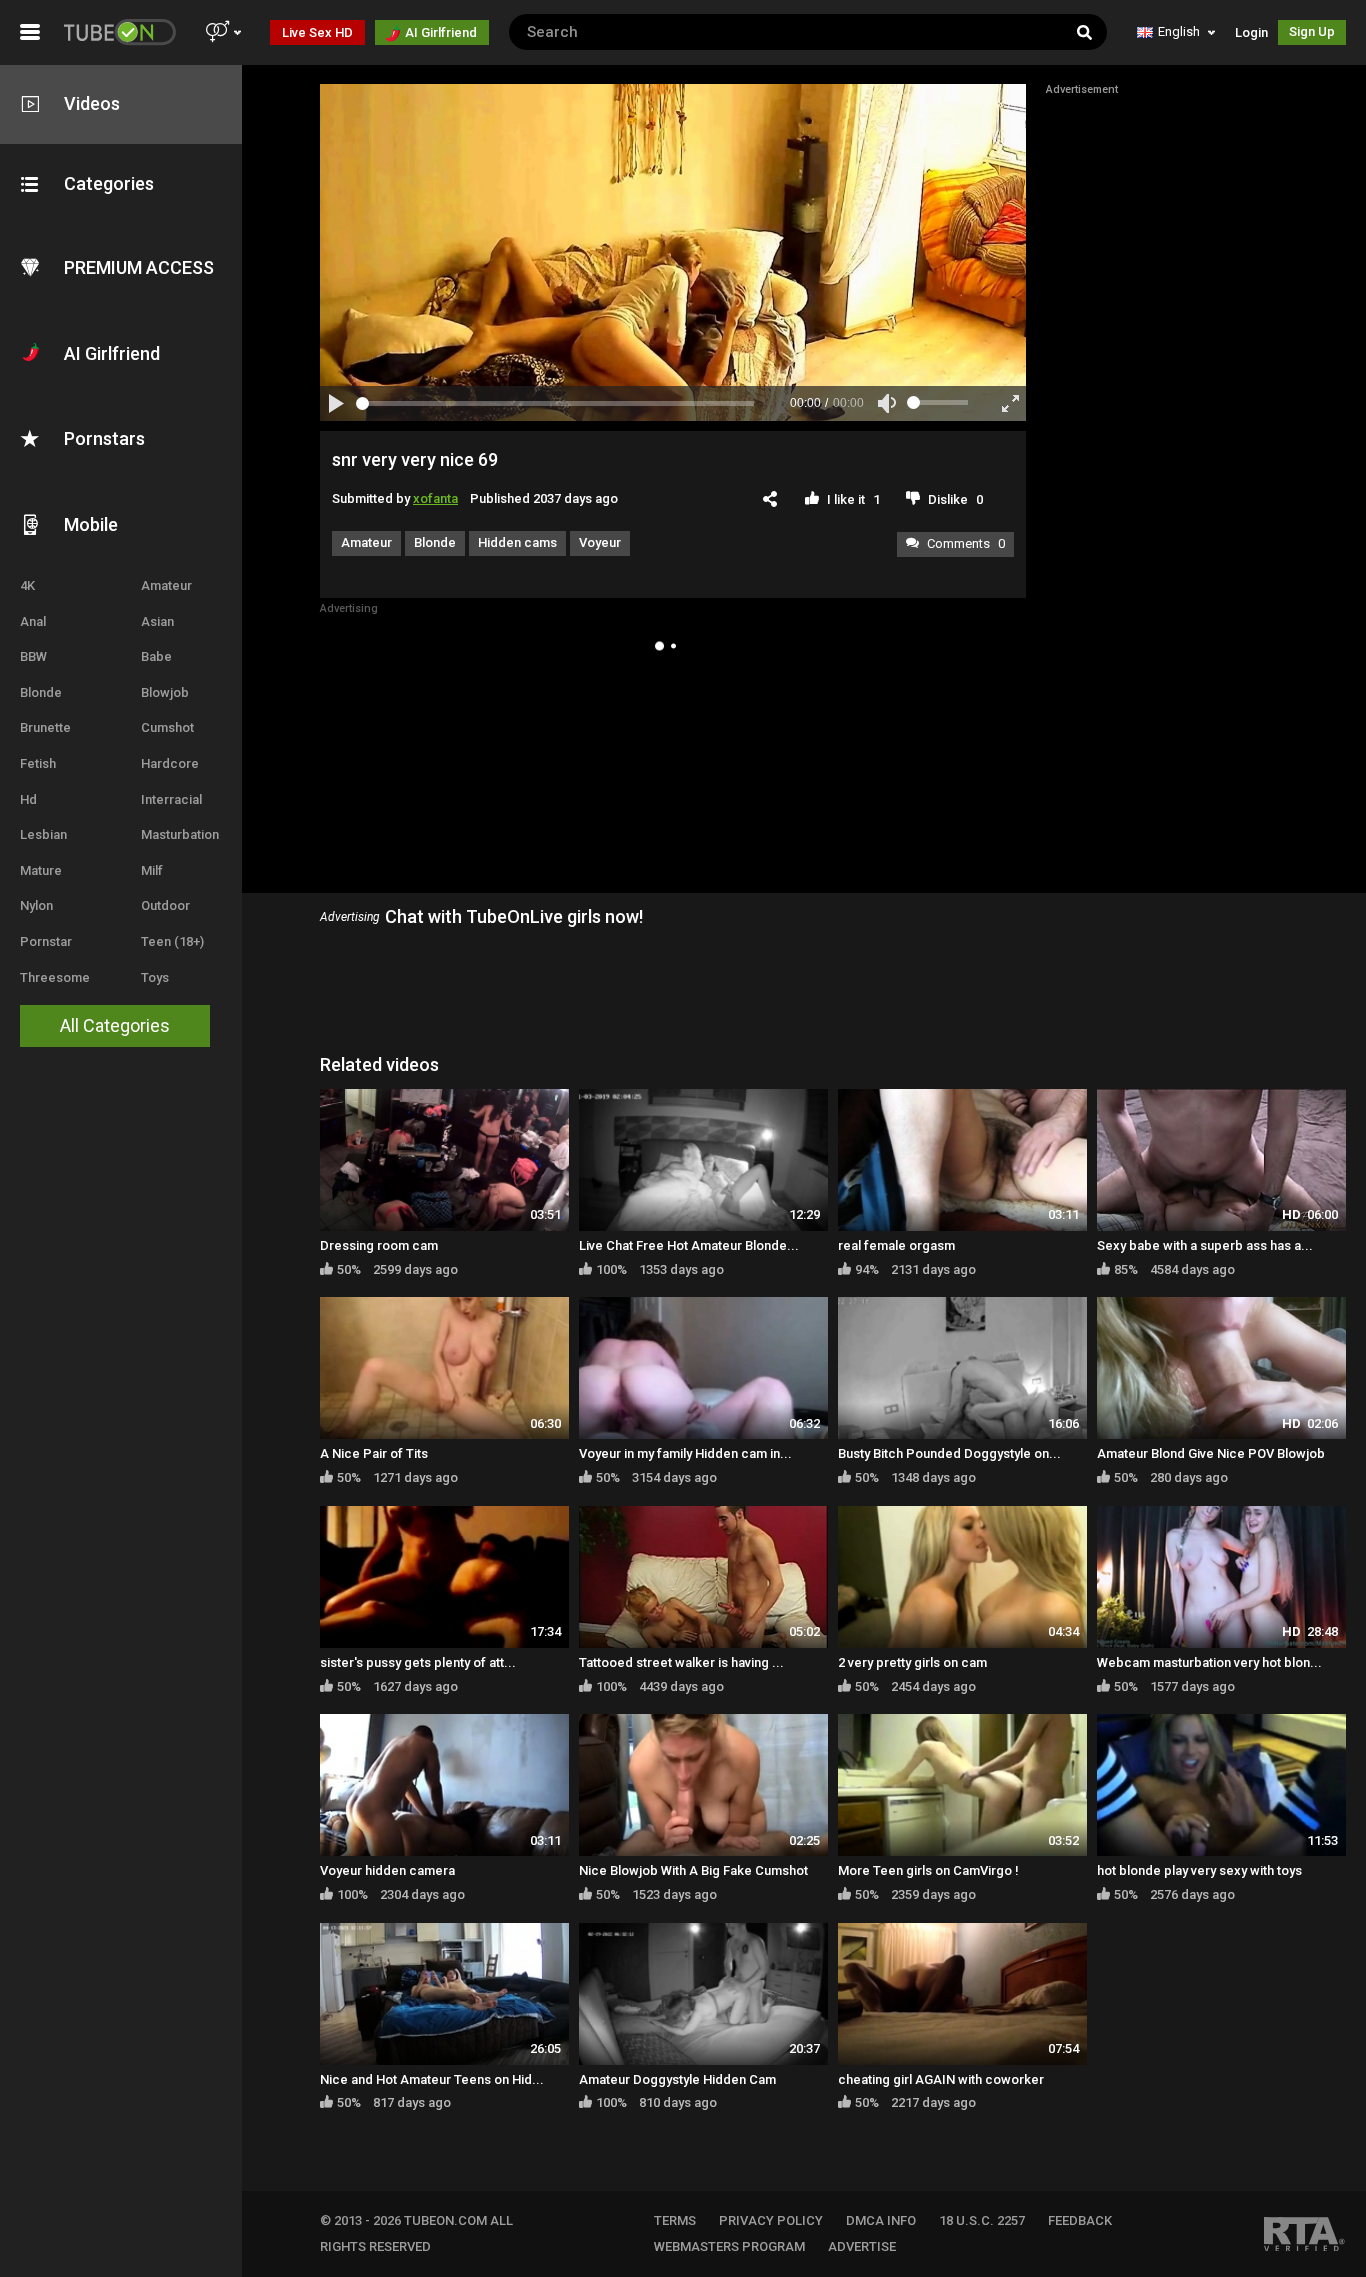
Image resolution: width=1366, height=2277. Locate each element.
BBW (33, 656)
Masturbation (180, 834)
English (1179, 31)
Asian (157, 621)
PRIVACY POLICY (771, 2220)
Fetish (38, 763)
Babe (156, 656)
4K (27, 585)
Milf (152, 870)
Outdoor (165, 905)
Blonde (41, 692)
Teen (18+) (172, 941)
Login (1251, 32)
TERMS (675, 2220)
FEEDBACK (1080, 2220)
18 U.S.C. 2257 (982, 2220)
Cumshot (167, 727)
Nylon (36, 905)
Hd (28, 799)
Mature (41, 870)
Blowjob (165, 692)
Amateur (166, 585)
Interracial (171, 799)
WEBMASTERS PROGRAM (729, 2246)
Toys (155, 977)
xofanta (435, 498)
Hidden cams (517, 542)
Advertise (862, 2246)
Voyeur (600, 542)
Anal (33, 621)
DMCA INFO (881, 2220)
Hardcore (170, 763)
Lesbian (43, 834)
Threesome (55, 977)
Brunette (45, 727)
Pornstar (46, 941)
